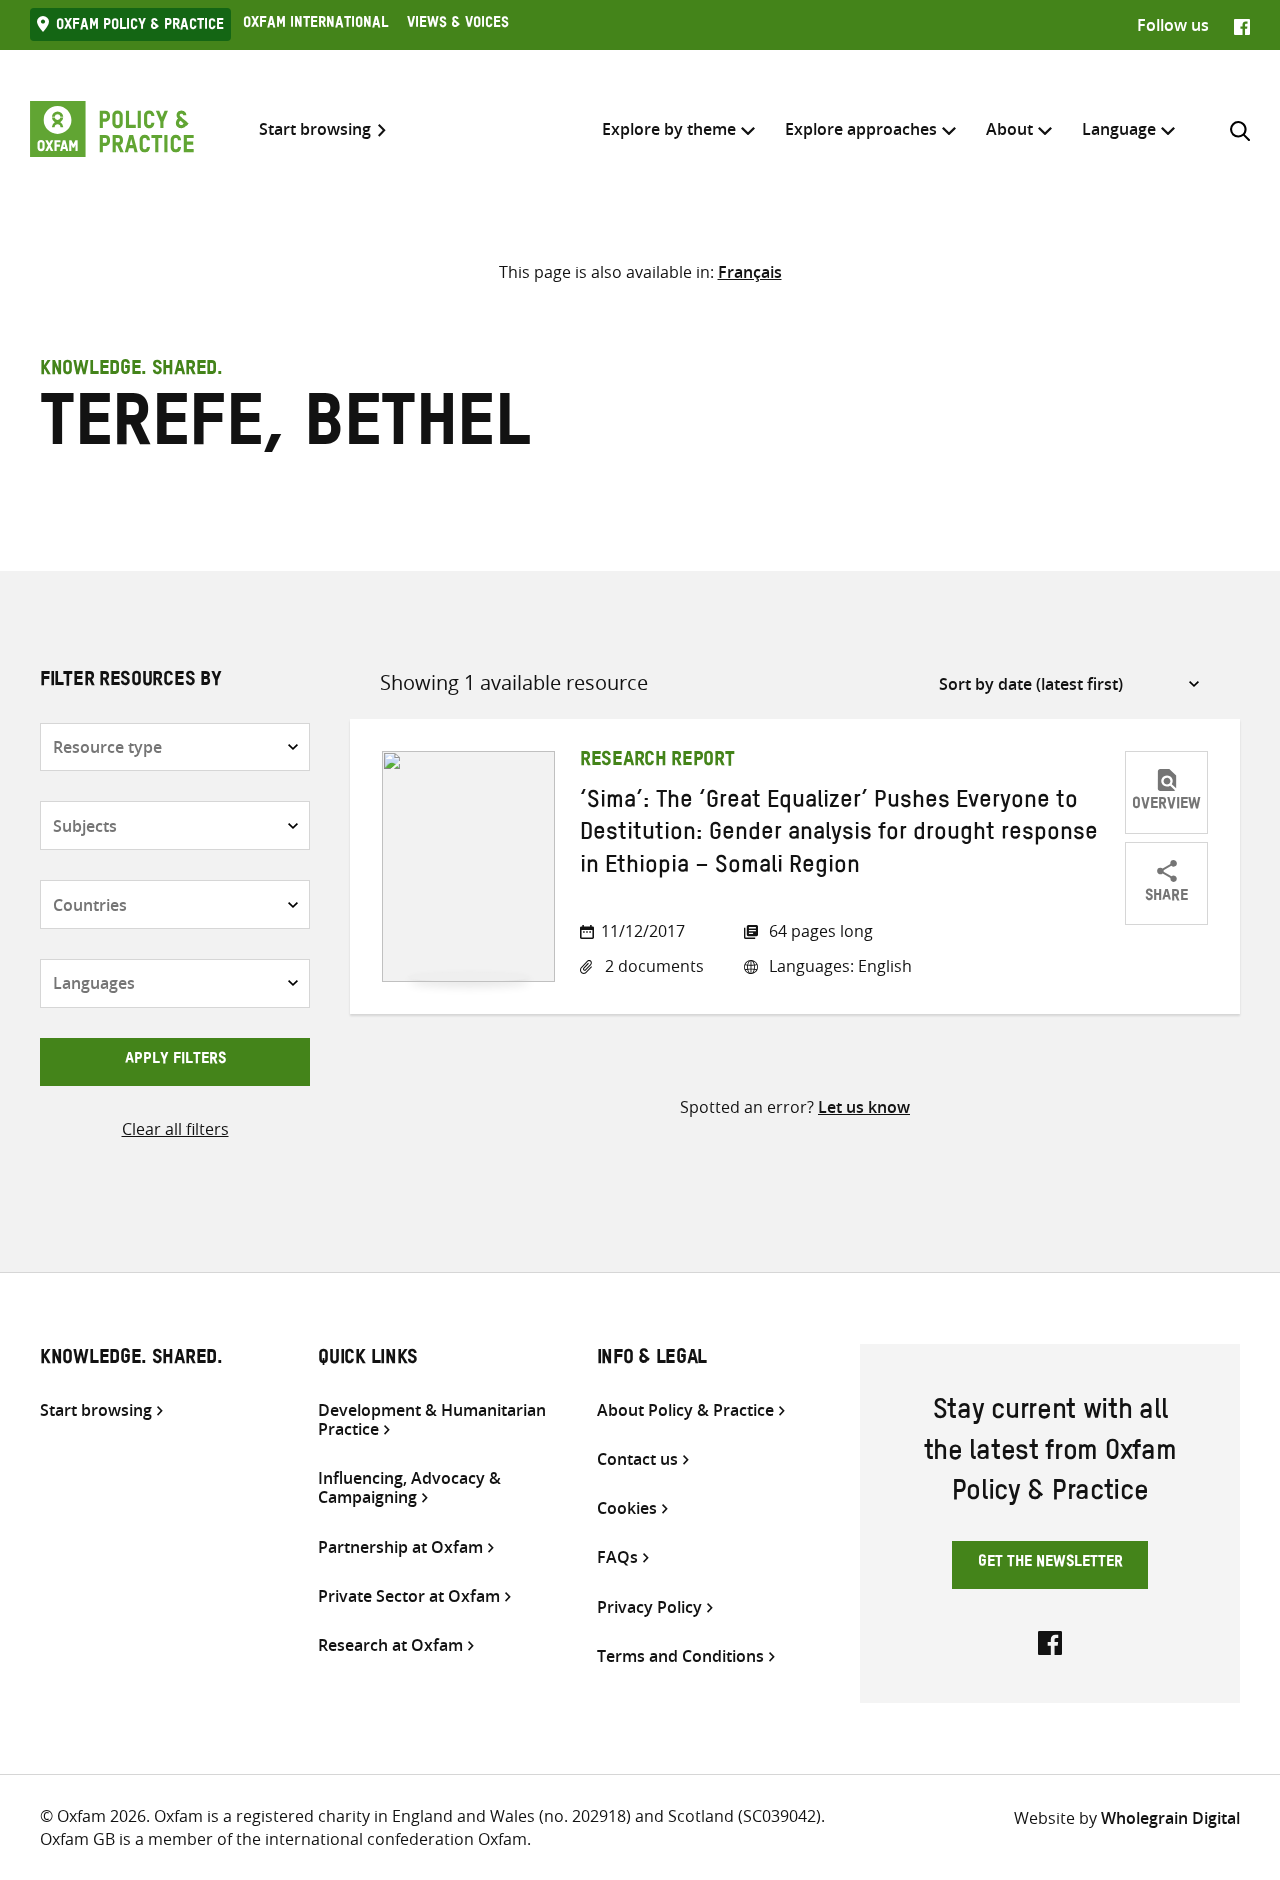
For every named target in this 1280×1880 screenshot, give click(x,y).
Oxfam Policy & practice (140, 27)
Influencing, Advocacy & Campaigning (409, 1488)
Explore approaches (861, 129)
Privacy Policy (649, 1607)
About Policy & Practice (685, 1410)
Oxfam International (315, 25)
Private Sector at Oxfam (409, 1596)
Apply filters (175, 1061)
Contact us (637, 1459)
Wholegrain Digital (1170, 1818)
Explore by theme (669, 129)
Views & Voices (458, 25)
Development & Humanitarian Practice (432, 1420)
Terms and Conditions (680, 1656)
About (1009, 129)
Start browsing (315, 129)
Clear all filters (175, 1129)
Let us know (864, 1107)
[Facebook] (1242, 25)
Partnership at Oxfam (400, 1547)
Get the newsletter (1050, 1564)
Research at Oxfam (390, 1645)
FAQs (617, 1557)
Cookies (627, 1508)
